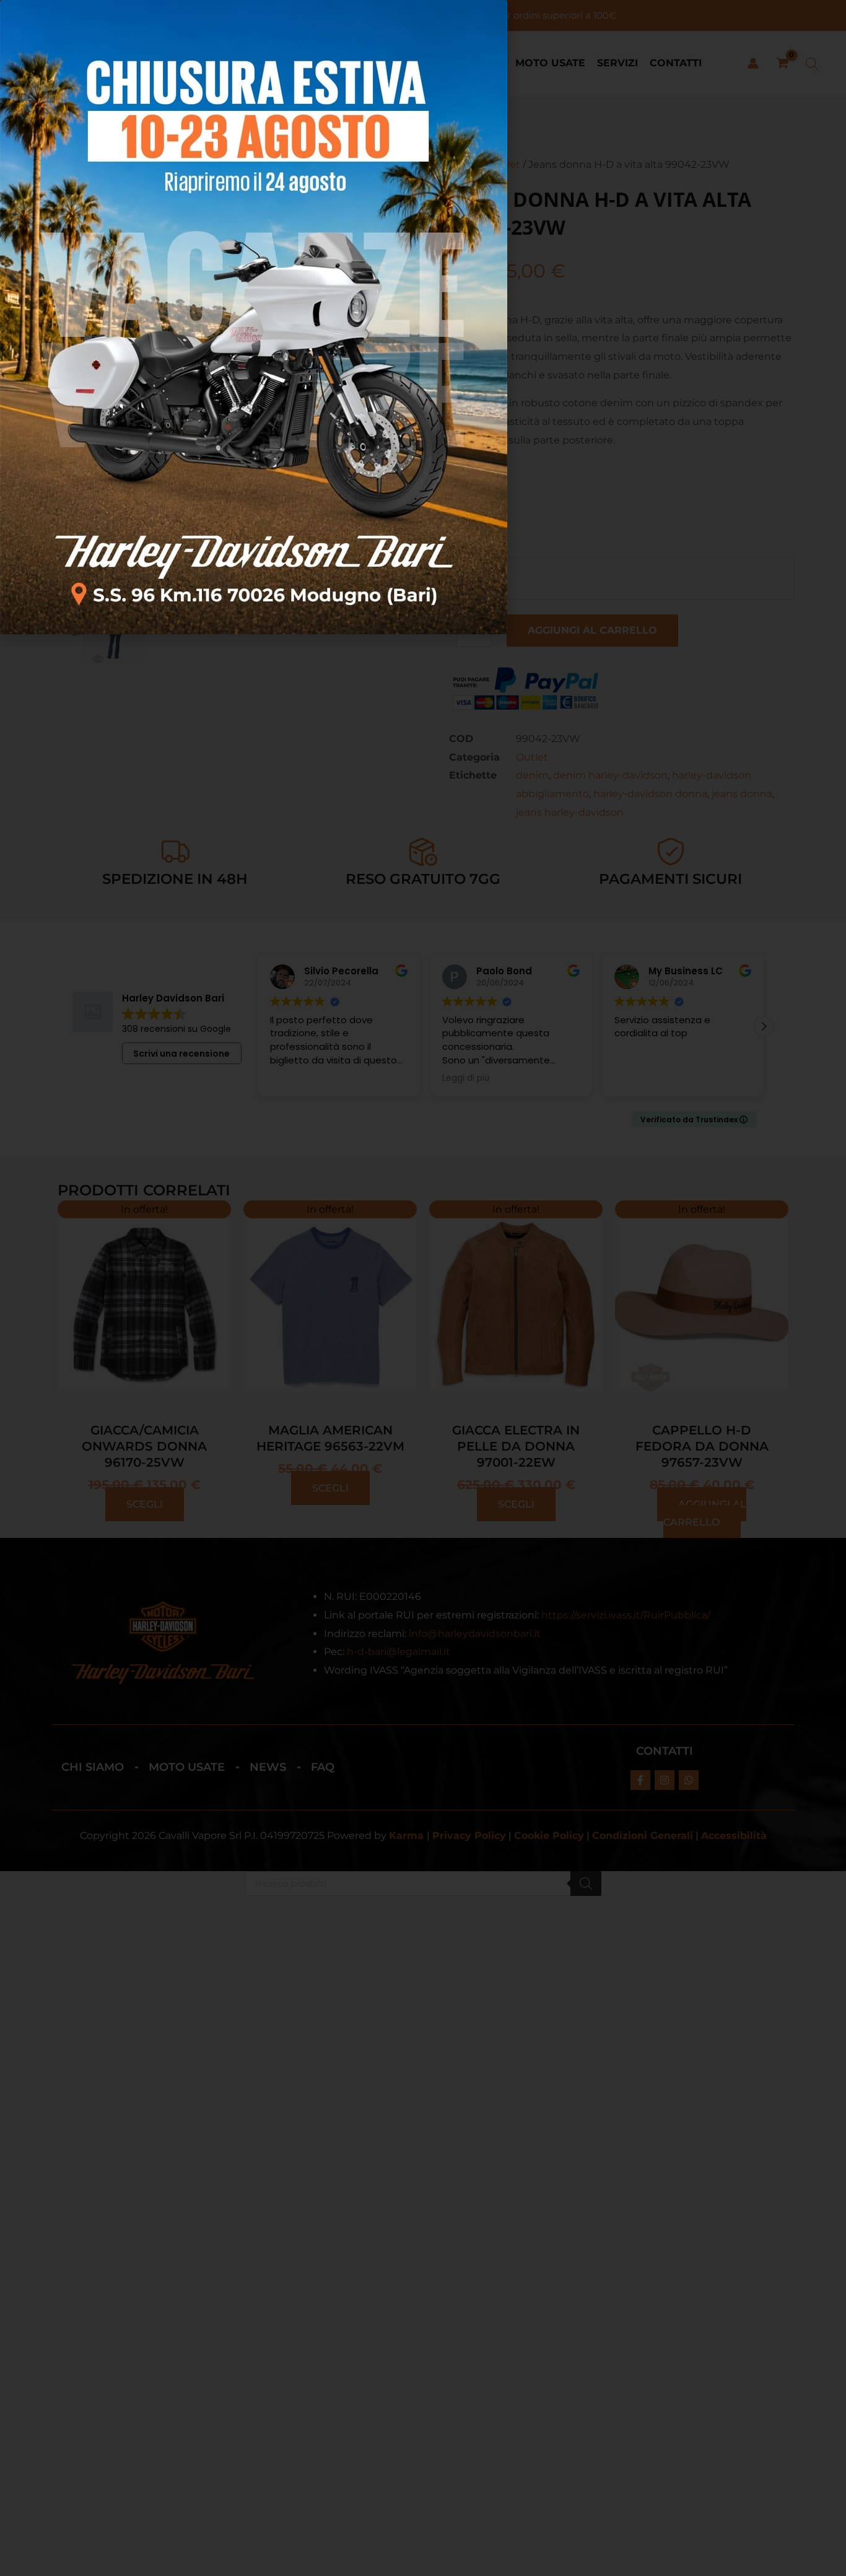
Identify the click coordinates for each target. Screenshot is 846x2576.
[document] (423, 1288)
